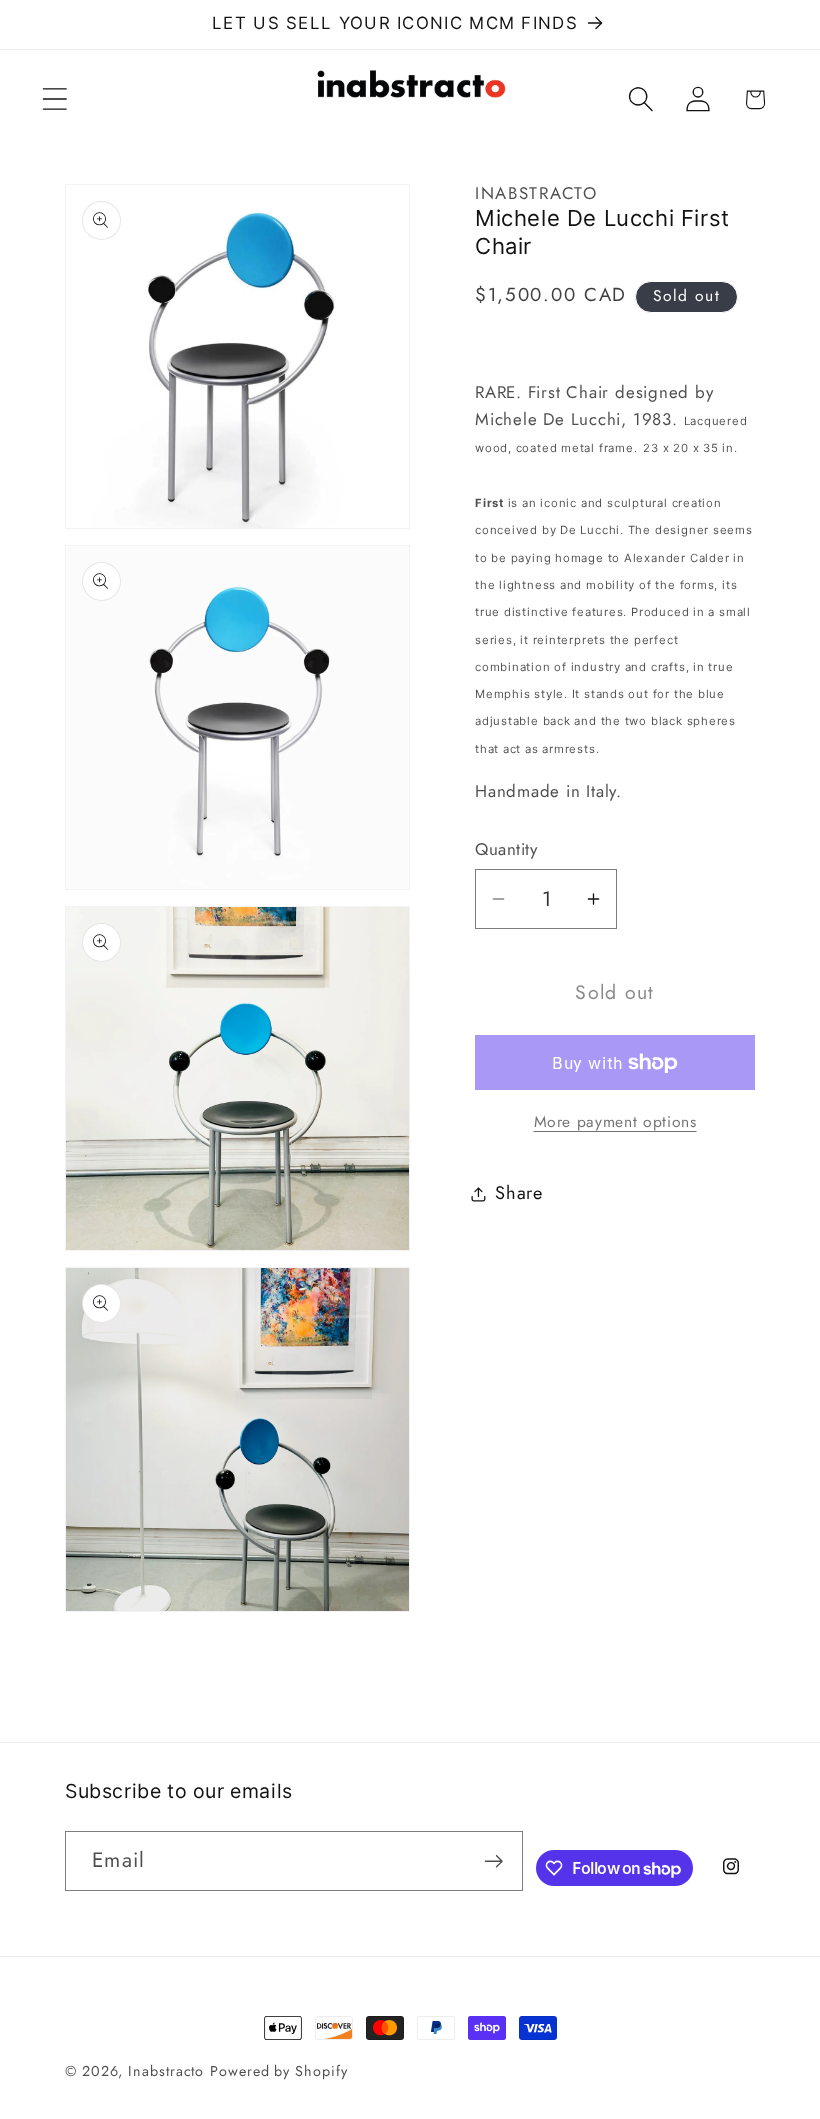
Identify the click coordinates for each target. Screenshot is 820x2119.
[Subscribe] (493, 1861)
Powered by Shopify (278, 2071)
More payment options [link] (615, 1122)
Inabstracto (166, 2071)
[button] (54, 99)
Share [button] (519, 1193)
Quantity (506, 849)
